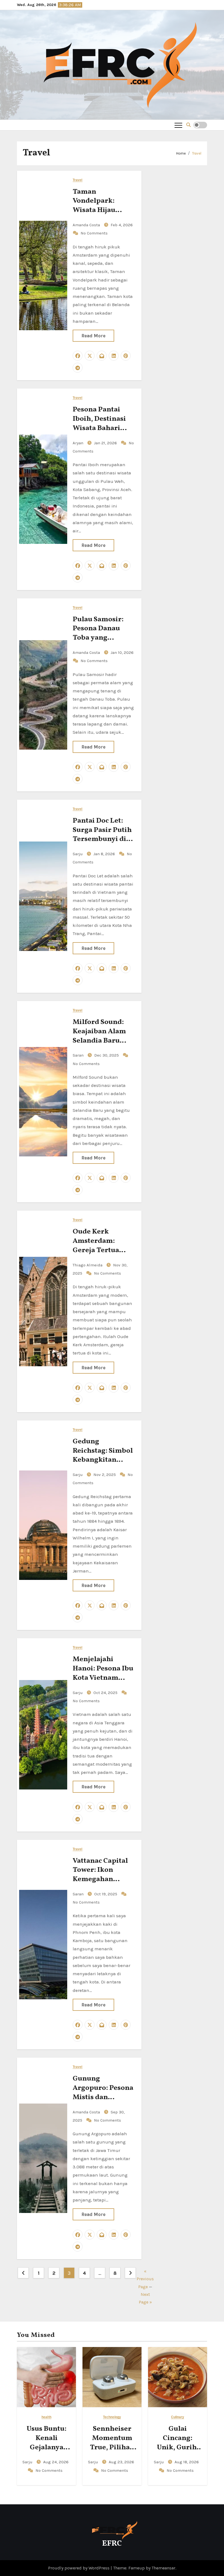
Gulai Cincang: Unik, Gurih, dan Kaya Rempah (178, 2447)
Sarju (78, 854)
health (46, 2417)
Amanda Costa (87, 225)
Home (181, 153)
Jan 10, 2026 (122, 652)
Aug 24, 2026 (56, 2462)
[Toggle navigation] (178, 125)
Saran (79, 1055)
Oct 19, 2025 (106, 1894)
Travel (197, 153)
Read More (93, 336)
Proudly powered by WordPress (79, 2568)
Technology (112, 2417)
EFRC (112, 2544)
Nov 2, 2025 (105, 1475)
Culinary (178, 2417)
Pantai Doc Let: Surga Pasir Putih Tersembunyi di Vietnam (102, 835)
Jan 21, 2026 (106, 443)
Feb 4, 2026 (122, 225)
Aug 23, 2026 (121, 2462)
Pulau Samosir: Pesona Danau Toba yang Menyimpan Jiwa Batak (101, 638)
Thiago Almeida (88, 1265)
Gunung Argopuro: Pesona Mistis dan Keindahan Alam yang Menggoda (103, 2097)
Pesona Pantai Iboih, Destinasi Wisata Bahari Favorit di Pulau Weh (99, 428)
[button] (188, 125)
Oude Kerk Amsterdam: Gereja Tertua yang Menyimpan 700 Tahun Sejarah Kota (102, 1255)
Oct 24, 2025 (106, 1693)
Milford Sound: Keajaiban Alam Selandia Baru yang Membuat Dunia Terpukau (100, 1041)
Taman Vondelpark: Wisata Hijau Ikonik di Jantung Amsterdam (102, 210)
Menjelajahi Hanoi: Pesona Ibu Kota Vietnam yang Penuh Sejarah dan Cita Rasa (103, 1682)
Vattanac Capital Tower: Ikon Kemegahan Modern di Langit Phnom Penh (102, 1879)
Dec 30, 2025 (107, 1055)
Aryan (79, 443)
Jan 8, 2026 (105, 854)
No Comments (94, 233)
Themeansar (163, 2568)
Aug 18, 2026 (187, 2462)
